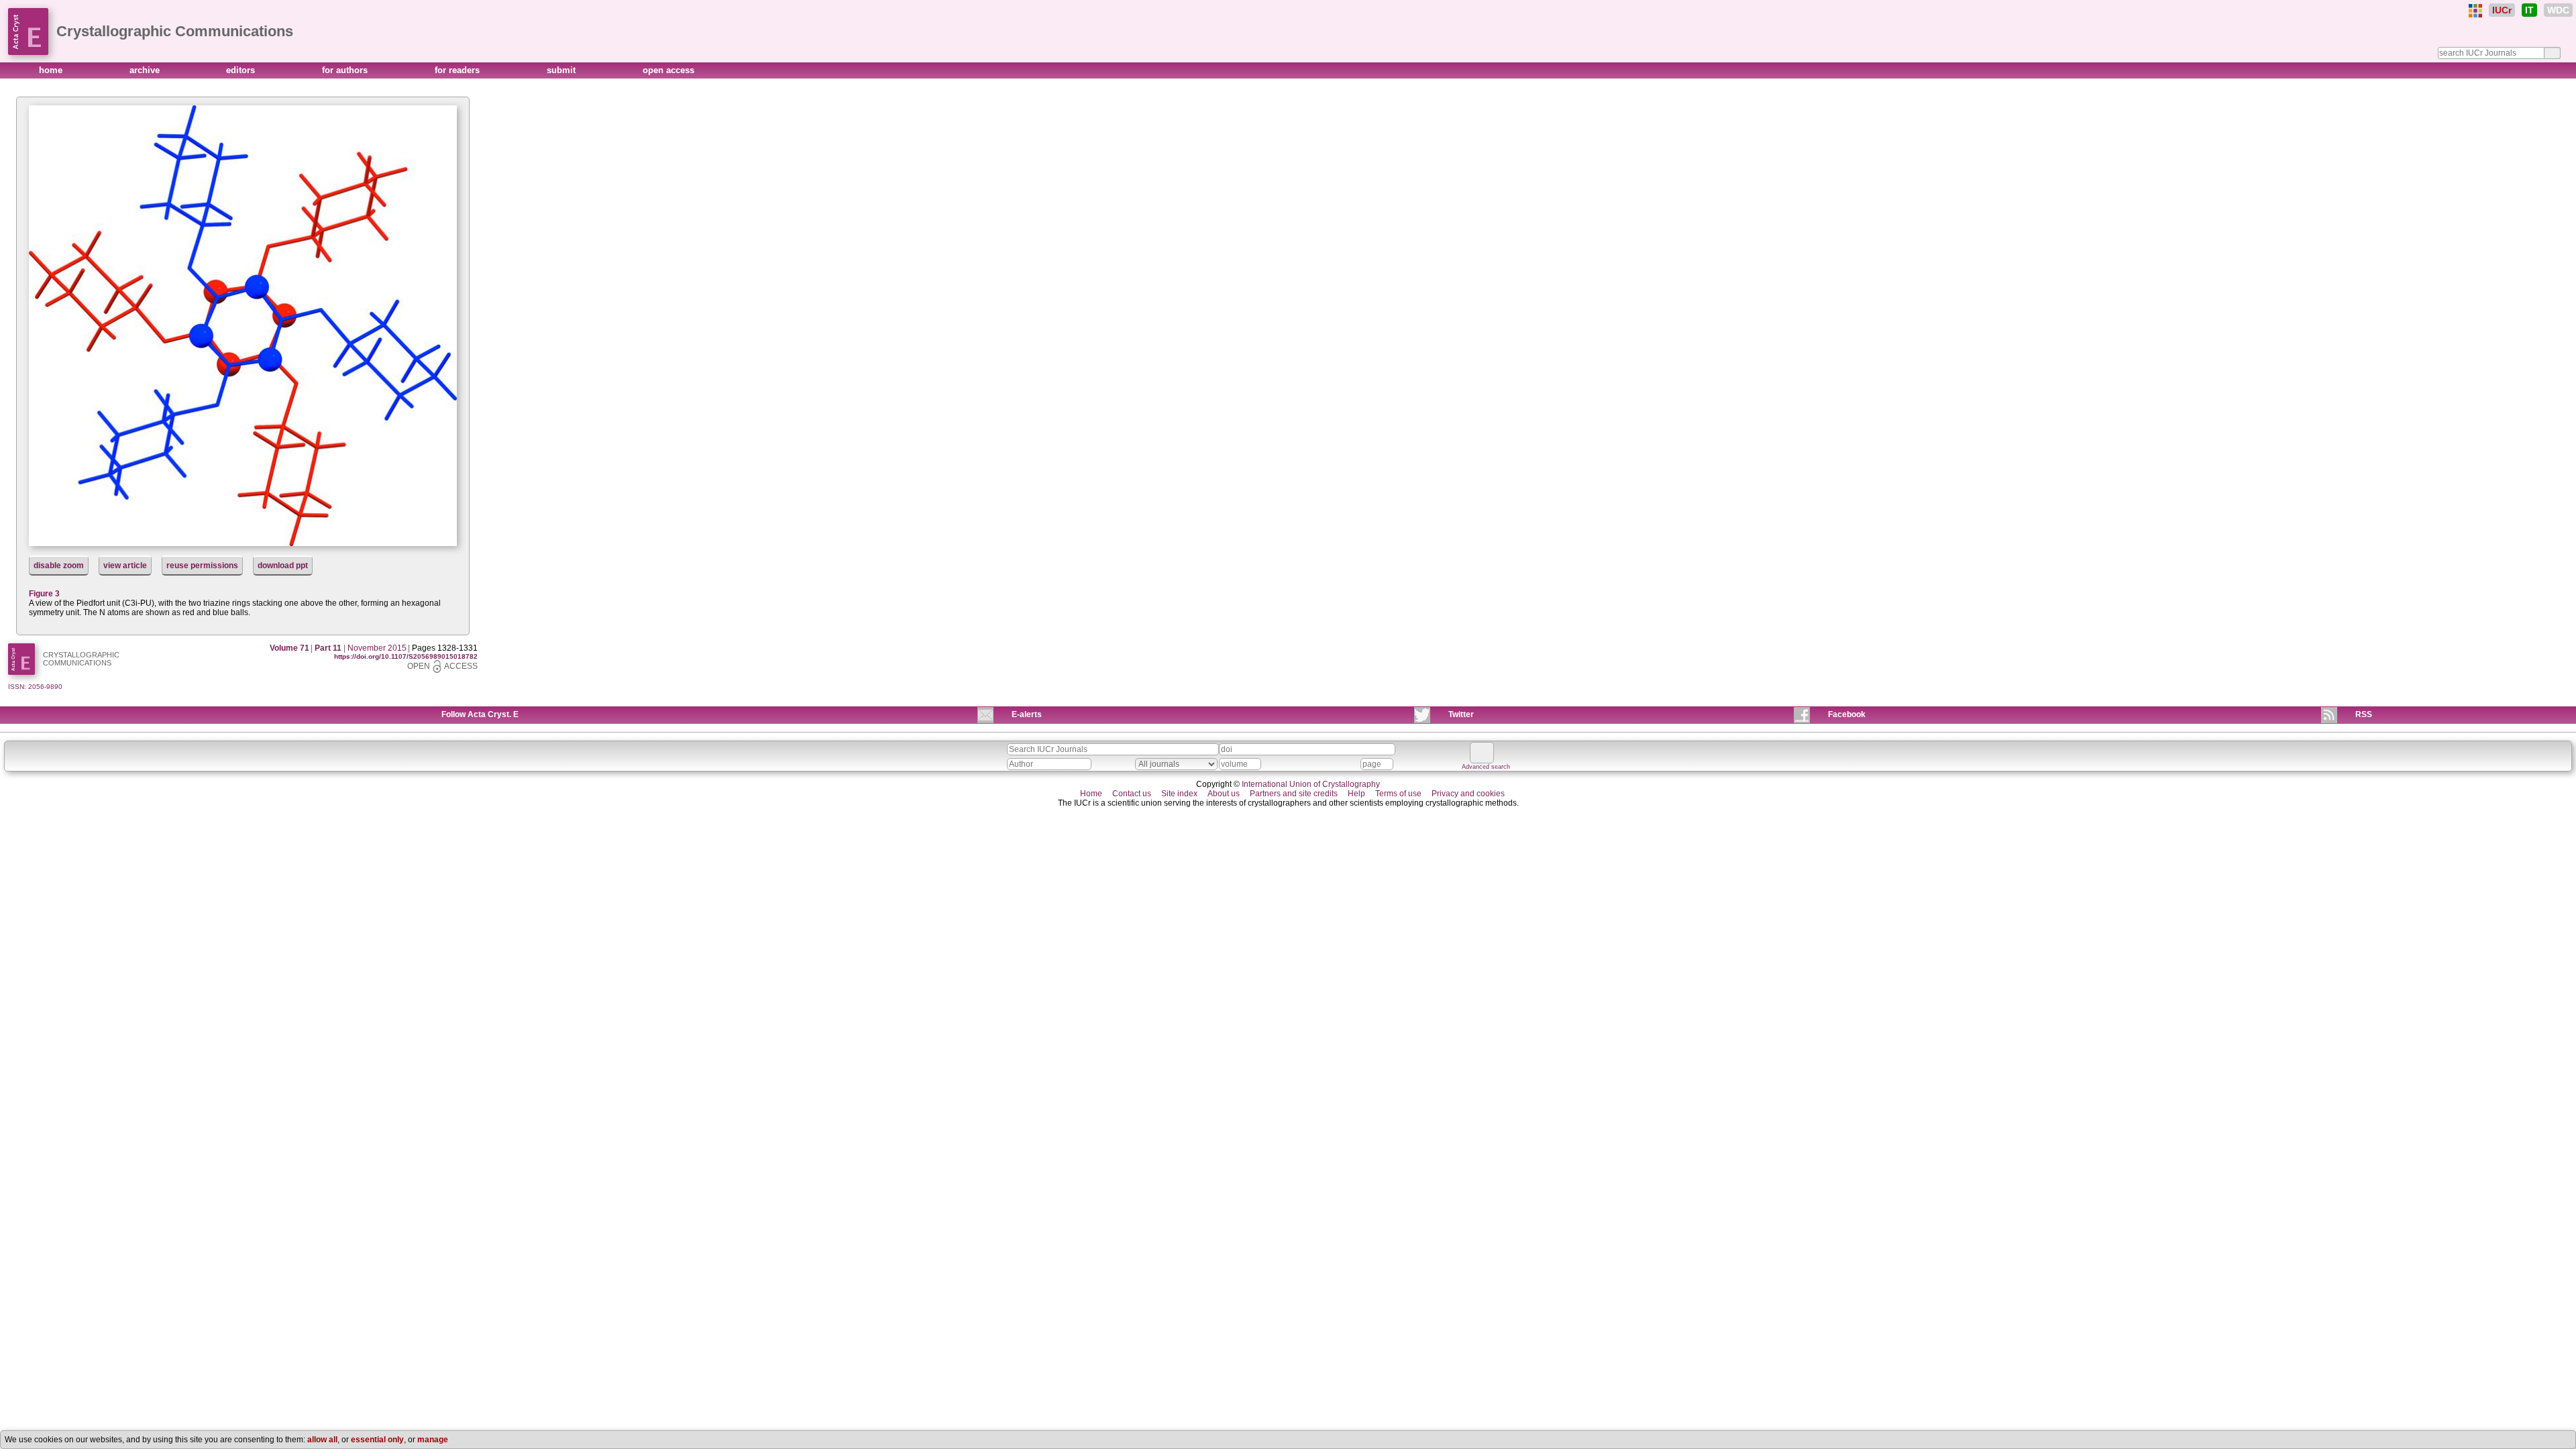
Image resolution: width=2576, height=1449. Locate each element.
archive (146, 70)
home (52, 70)
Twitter (1461, 714)
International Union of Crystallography (1311, 784)
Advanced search (1486, 767)
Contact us (1132, 794)
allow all (322, 1440)
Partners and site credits (1294, 794)
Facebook (1847, 714)
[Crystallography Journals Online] (2475, 11)
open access (668, 70)
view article (125, 566)
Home (1091, 794)
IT (2529, 10)
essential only (377, 1440)
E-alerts (1027, 714)
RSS (2364, 714)
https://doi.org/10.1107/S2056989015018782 (406, 656)
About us (1224, 794)
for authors (346, 70)
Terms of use (1398, 794)
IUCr (2502, 10)
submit (562, 70)
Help (1356, 794)
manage (433, 1440)
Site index (1179, 794)
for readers (459, 70)
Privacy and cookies (1468, 794)
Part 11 (328, 648)
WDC (2558, 10)
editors (242, 70)
